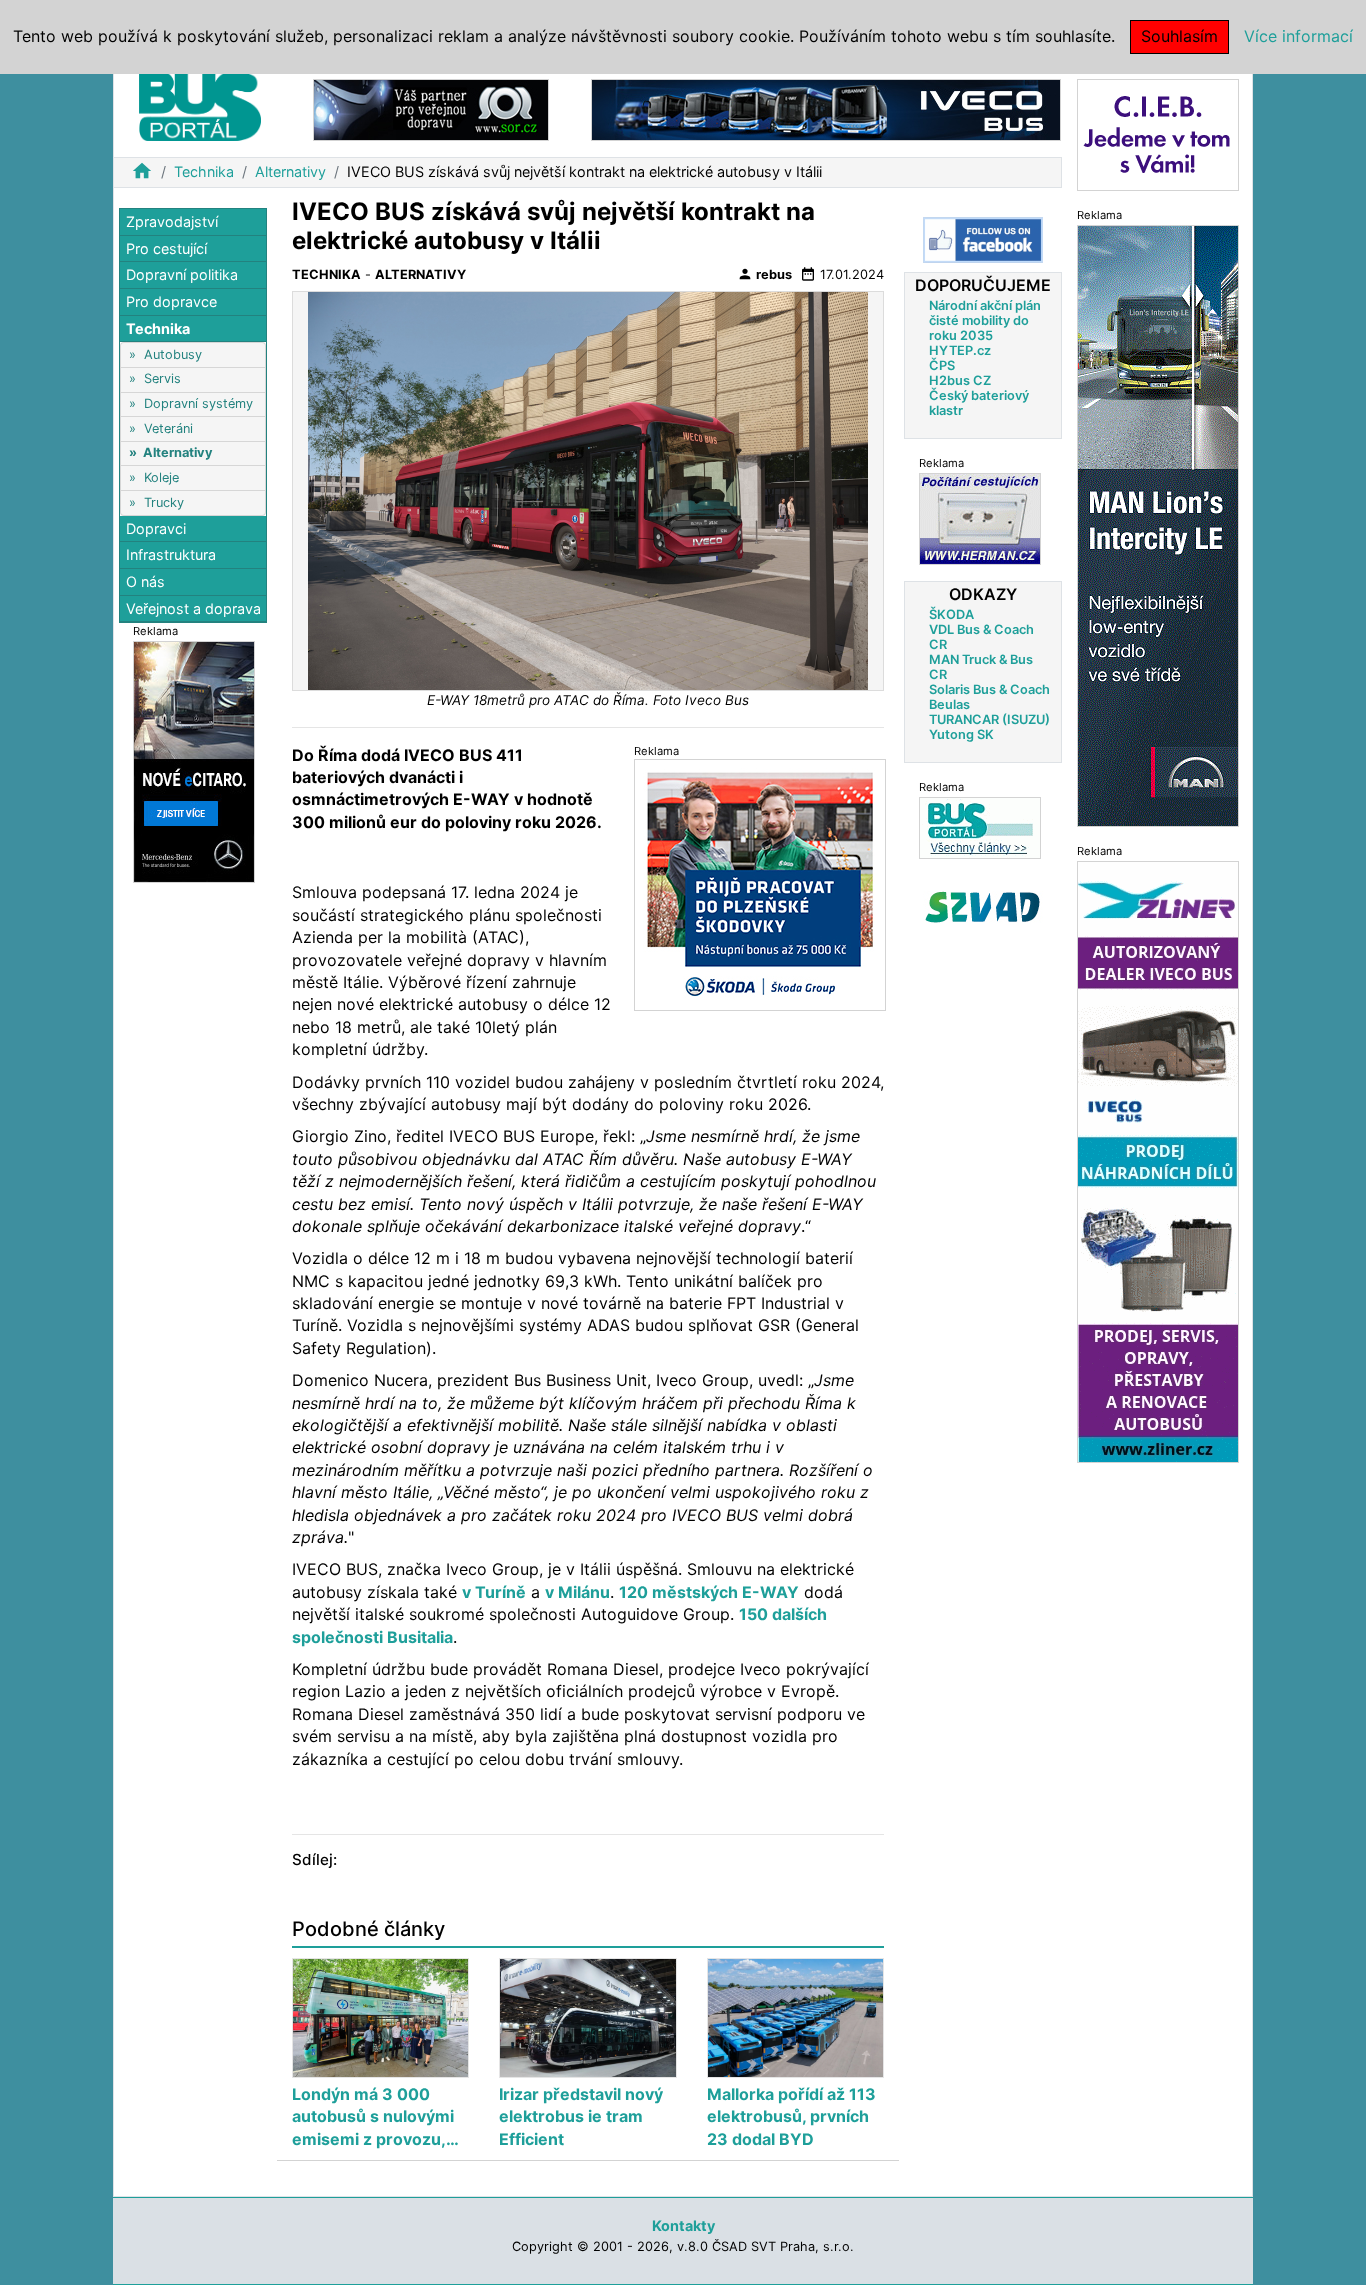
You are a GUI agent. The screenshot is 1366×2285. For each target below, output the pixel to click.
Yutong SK (961, 734)
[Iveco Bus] (826, 108)
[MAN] (1158, 524)
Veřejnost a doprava (193, 607)
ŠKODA (951, 614)
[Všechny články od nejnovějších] (980, 827)
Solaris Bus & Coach (989, 689)
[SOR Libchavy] (431, 108)
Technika (204, 171)
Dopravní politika (182, 274)
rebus (764, 274)
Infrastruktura (171, 554)
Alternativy (290, 171)
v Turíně (494, 1592)
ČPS (942, 365)
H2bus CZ (960, 380)
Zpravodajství (172, 221)
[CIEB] (1158, 133)
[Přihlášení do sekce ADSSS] (983, 907)
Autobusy (173, 354)
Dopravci (156, 528)
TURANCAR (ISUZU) (989, 719)
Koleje (161, 477)
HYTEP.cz (960, 350)
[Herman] (980, 518)
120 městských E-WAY (709, 1592)
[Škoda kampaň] (760, 884)
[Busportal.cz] (200, 104)
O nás (145, 581)
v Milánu (577, 1592)
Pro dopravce (171, 301)
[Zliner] (1158, 1160)
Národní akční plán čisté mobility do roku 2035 (985, 320)
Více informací (1298, 36)
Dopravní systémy (198, 403)
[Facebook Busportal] (983, 240)
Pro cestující (166, 248)
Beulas (949, 704)
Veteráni (168, 428)
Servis (162, 378)
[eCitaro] (194, 760)
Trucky (164, 501)
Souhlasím (1179, 36)
